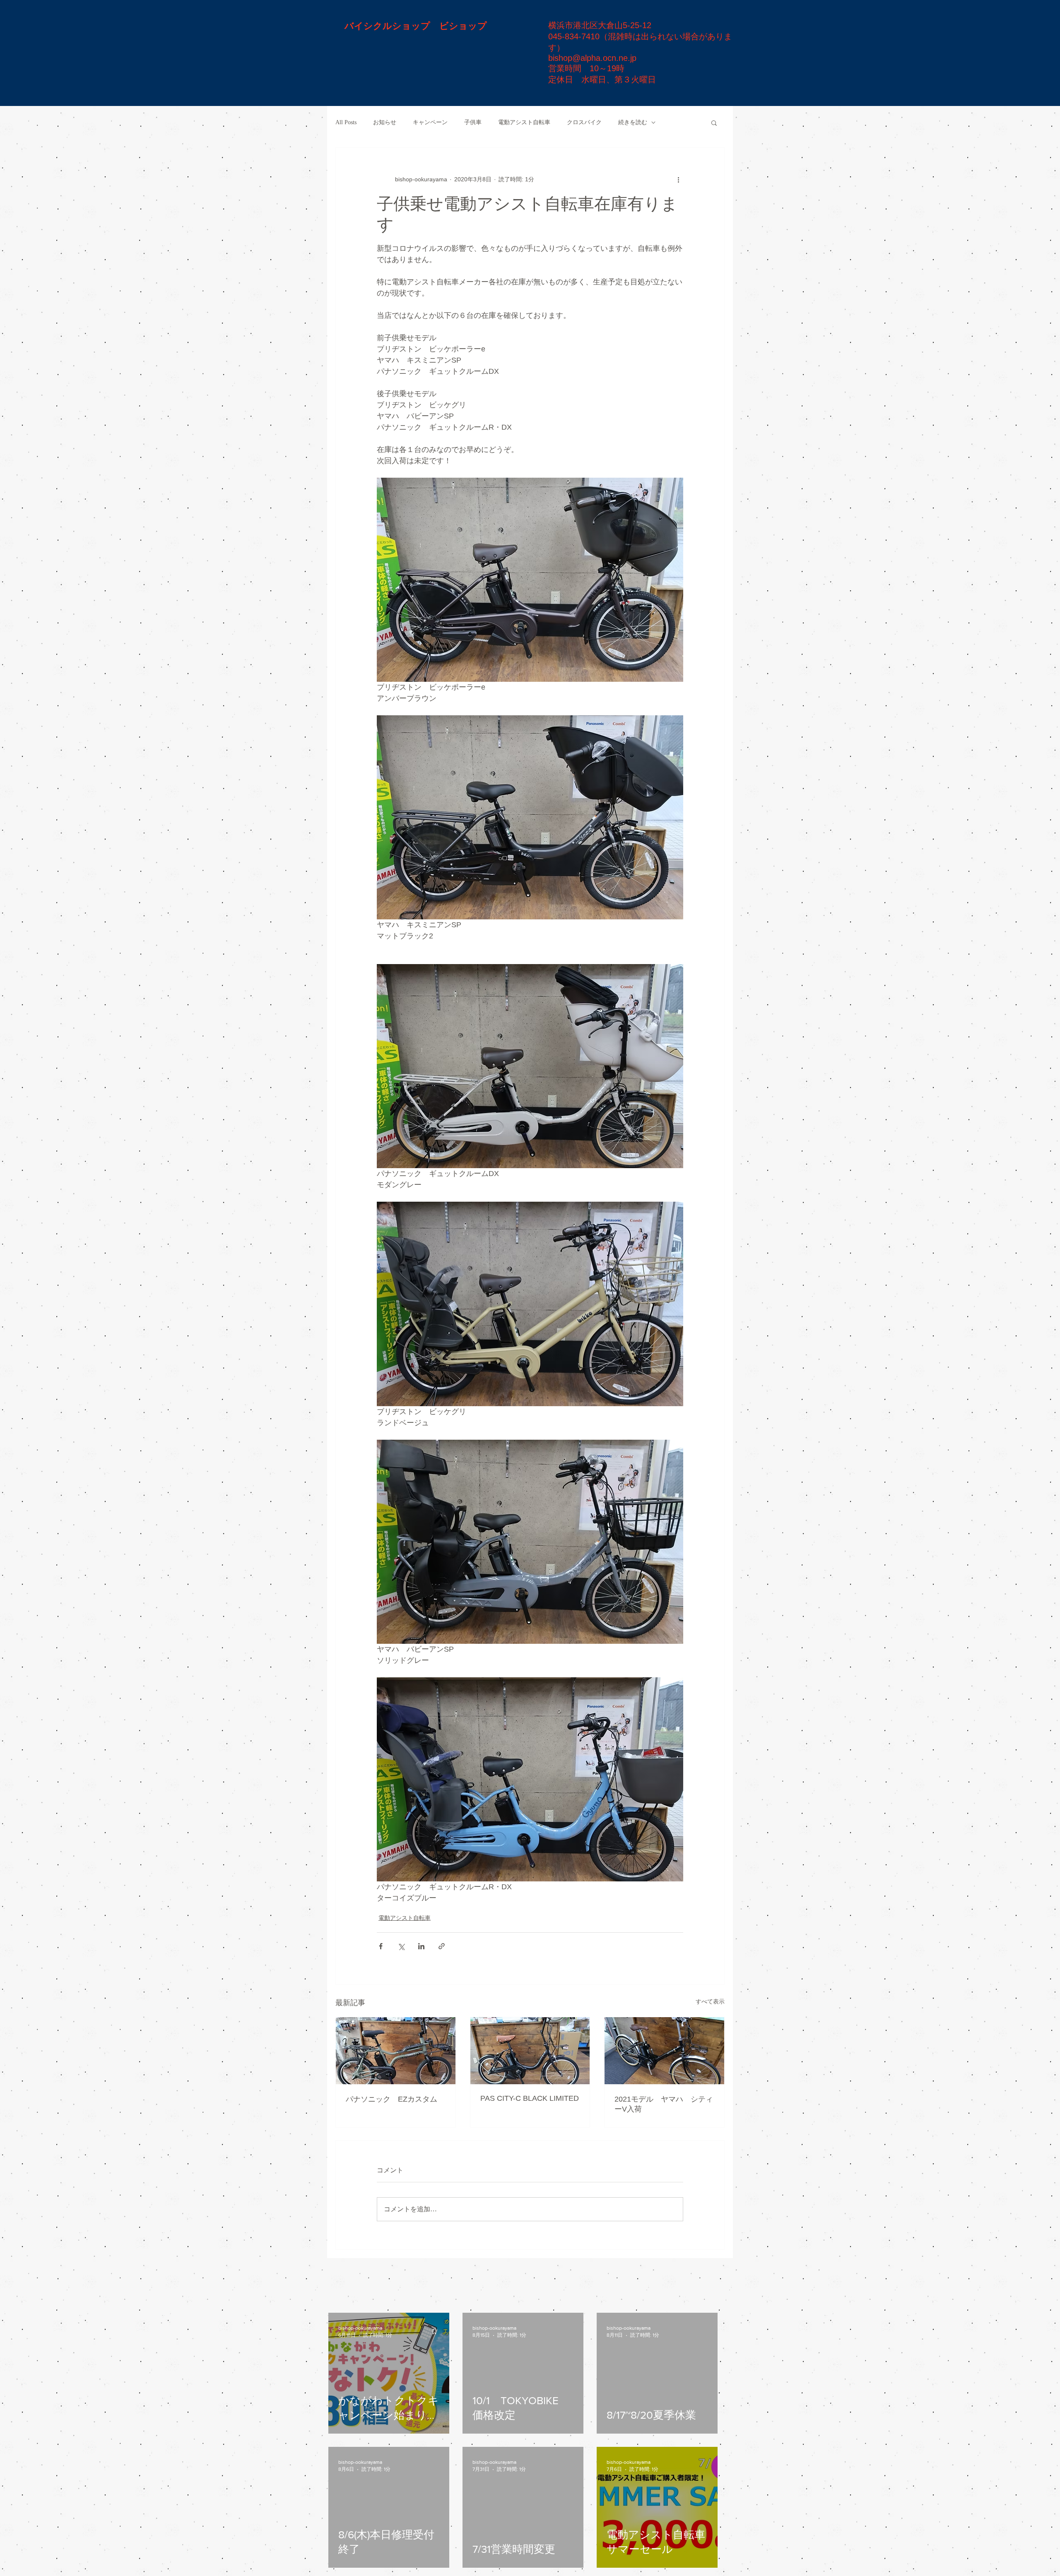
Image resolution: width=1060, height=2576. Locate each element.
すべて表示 (710, 2001)
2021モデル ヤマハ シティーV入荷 (664, 2104)
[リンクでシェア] (442, 1946)
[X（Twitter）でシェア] (401, 1946)
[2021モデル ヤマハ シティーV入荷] (664, 2051)
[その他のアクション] (678, 179)
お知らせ (385, 122)
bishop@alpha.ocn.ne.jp (592, 58)
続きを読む (633, 122)
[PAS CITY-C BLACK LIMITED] (530, 2051)
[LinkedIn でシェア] (421, 1946)
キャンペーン (430, 122)
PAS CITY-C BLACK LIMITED (530, 2098)
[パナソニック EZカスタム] (396, 2051)
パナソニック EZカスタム (391, 2099)
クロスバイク (584, 122)
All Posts (346, 122)
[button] (714, 123)
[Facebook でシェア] (381, 1946)
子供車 (473, 122)
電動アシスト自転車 (524, 122)
